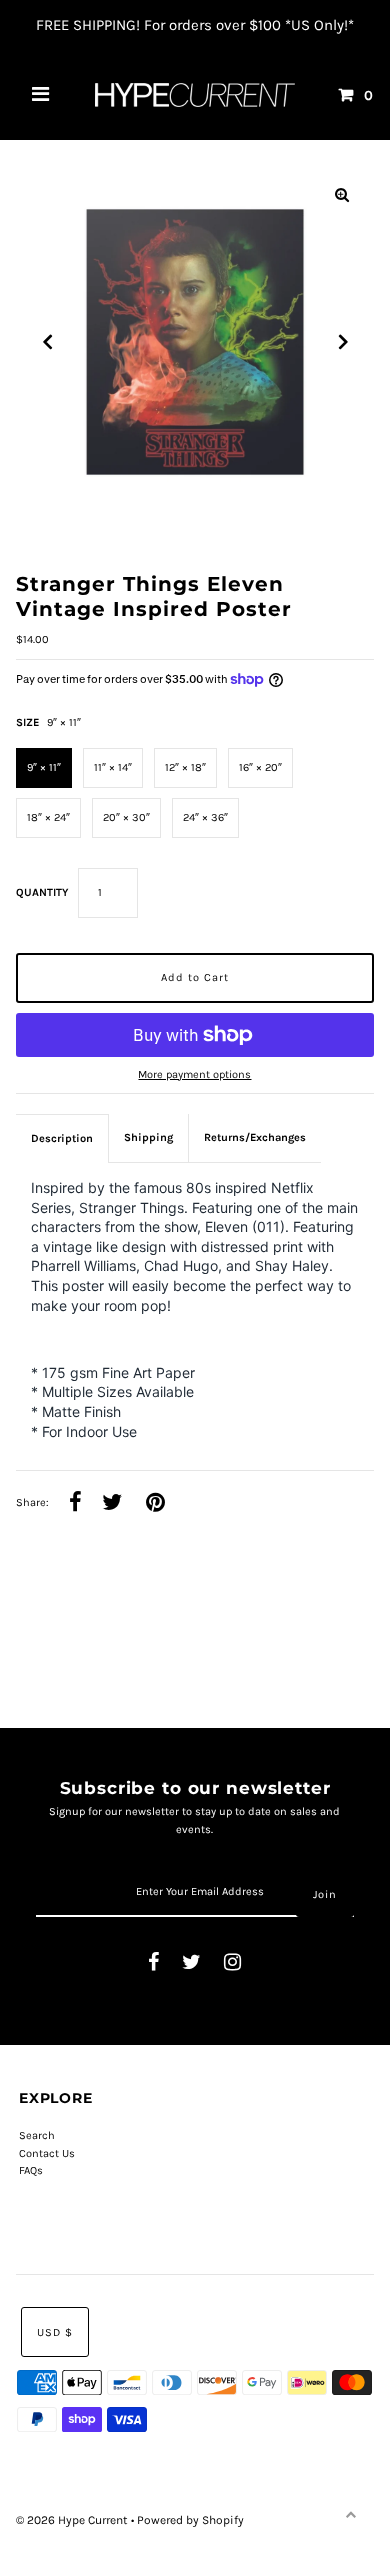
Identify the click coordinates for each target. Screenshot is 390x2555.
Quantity (42, 892)
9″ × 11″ (44, 767)
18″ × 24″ (48, 817)
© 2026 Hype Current (73, 2520)
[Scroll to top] (350, 2515)
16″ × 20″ (260, 767)
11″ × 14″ (113, 767)
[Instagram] (232, 1964)
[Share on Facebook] (75, 1503)
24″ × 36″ (205, 817)
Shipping (148, 1137)
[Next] (342, 342)
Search (37, 2135)
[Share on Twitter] (112, 1503)
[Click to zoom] (342, 195)
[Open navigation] (41, 95)
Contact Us (47, 2153)
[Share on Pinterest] (155, 1503)
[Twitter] (191, 1964)
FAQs (31, 2170)
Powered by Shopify (190, 2520)
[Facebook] (153, 1964)
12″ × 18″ (185, 767)
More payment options (194, 1074)
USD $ (55, 2332)
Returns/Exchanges (255, 1137)
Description (62, 1138)
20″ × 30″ (126, 817)
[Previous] (48, 342)
